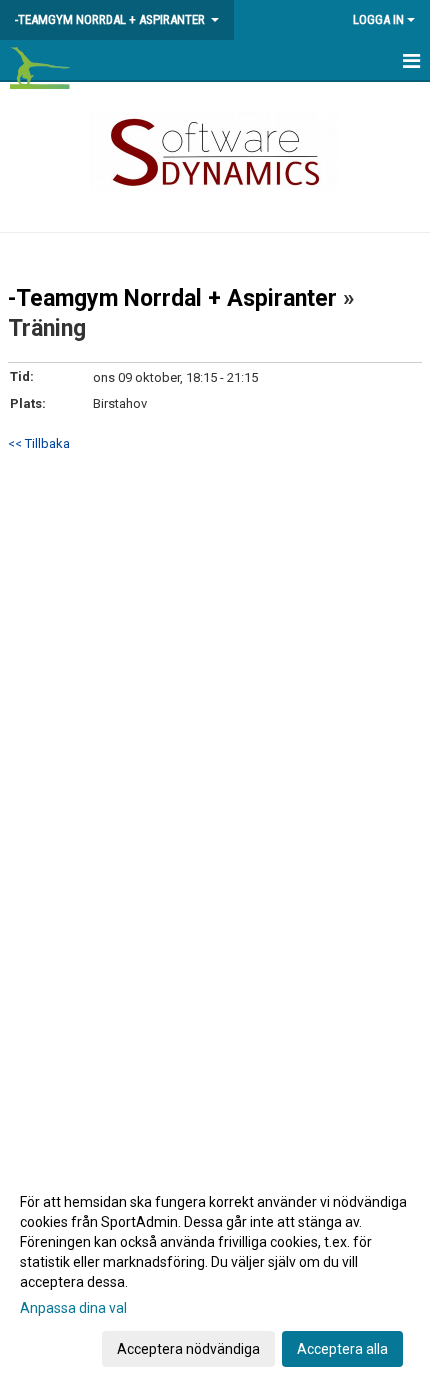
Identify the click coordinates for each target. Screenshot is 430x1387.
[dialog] (215, 1274)
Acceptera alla (342, 1349)
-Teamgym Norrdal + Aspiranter (172, 298)
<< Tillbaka (39, 443)
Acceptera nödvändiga (188, 1349)
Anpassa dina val (73, 1308)
